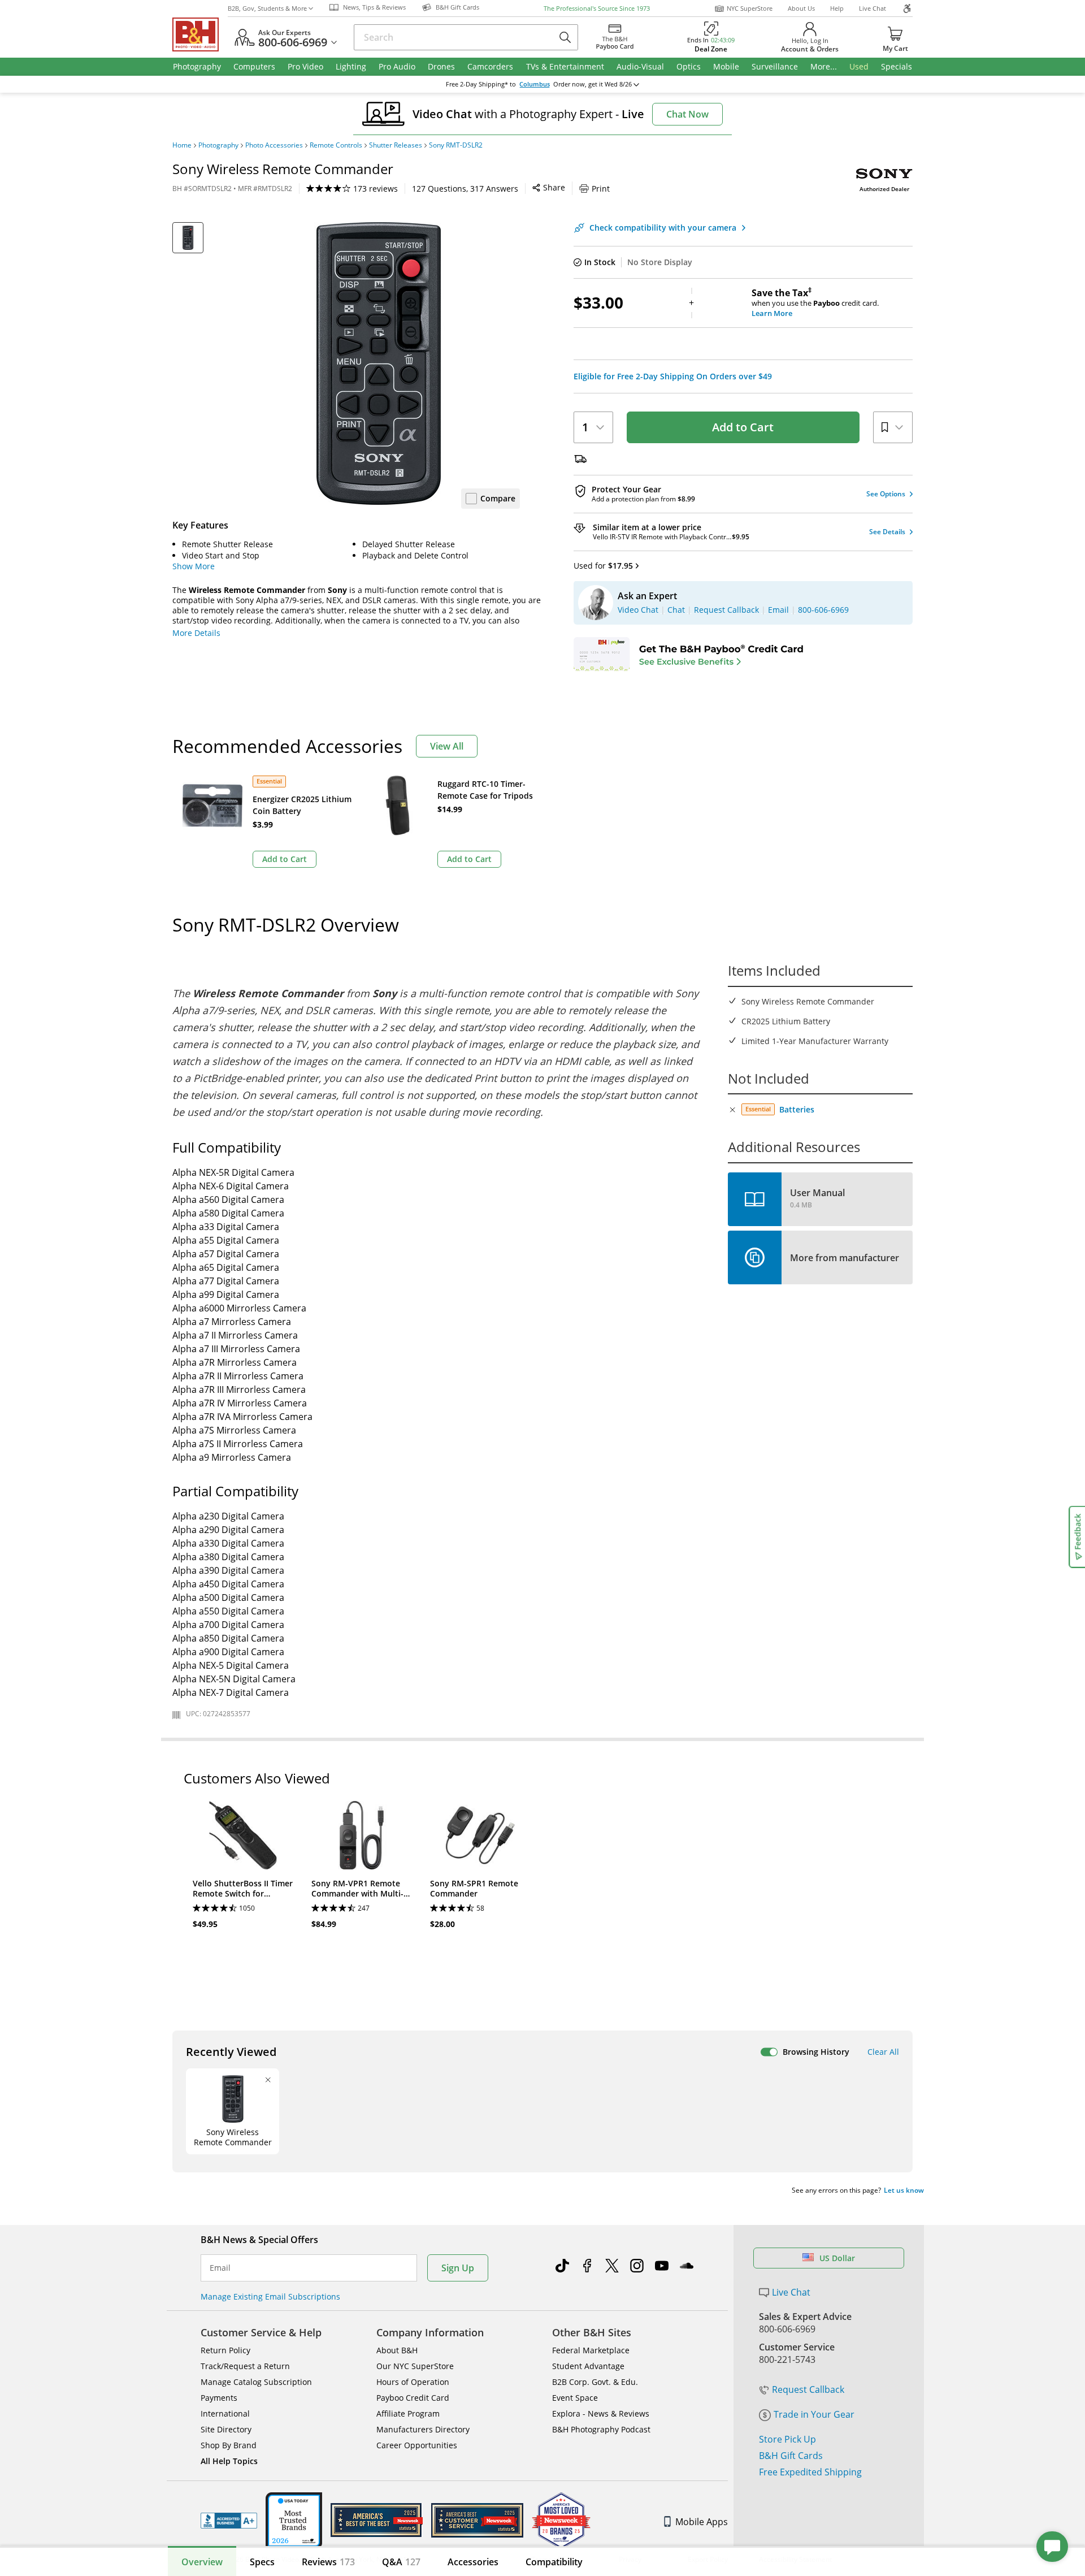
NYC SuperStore (750, 8)
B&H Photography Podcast (601, 2429)
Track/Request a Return (245, 2366)
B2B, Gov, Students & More (267, 8)
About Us (801, 8)
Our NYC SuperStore (415, 2366)
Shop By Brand (229, 2445)
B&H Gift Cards (791, 2456)
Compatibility (554, 2562)
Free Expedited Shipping (810, 2472)
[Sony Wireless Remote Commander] (379, 363)
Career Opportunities (417, 2445)
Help (837, 8)
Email (220, 2268)
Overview (202, 2562)
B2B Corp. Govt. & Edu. (595, 2382)
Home (182, 145)
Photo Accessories (274, 145)
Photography (218, 145)
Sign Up (458, 2268)
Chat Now (687, 114)
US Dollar (837, 2258)
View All (447, 746)
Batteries (797, 1109)
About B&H (397, 2350)
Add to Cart (743, 427)
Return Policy (225, 2350)
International (225, 2413)
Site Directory (226, 2429)
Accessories (473, 2562)
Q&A (401, 2562)
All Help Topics (229, 2461)
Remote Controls (336, 145)
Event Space (575, 2398)
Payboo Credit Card (413, 2398)
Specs (262, 2562)
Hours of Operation (413, 2382)
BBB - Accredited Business (229, 2521)
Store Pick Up (787, 2439)
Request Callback (808, 2389)
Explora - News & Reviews (601, 2413)
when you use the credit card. (815, 303)
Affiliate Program (408, 2413)
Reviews (328, 2562)
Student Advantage (588, 2366)
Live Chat (873, 8)
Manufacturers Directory (423, 2429)
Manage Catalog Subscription (256, 2382)
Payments (219, 2398)
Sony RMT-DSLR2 (456, 145)
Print (601, 189)
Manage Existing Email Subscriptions (270, 2296)
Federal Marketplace (591, 2350)
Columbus (535, 84)
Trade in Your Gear (814, 2414)
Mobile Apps (702, 2522)
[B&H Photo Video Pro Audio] (200, 34)
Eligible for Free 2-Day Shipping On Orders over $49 (673, 376)
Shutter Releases (396, 145)
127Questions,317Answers (465, 189)
